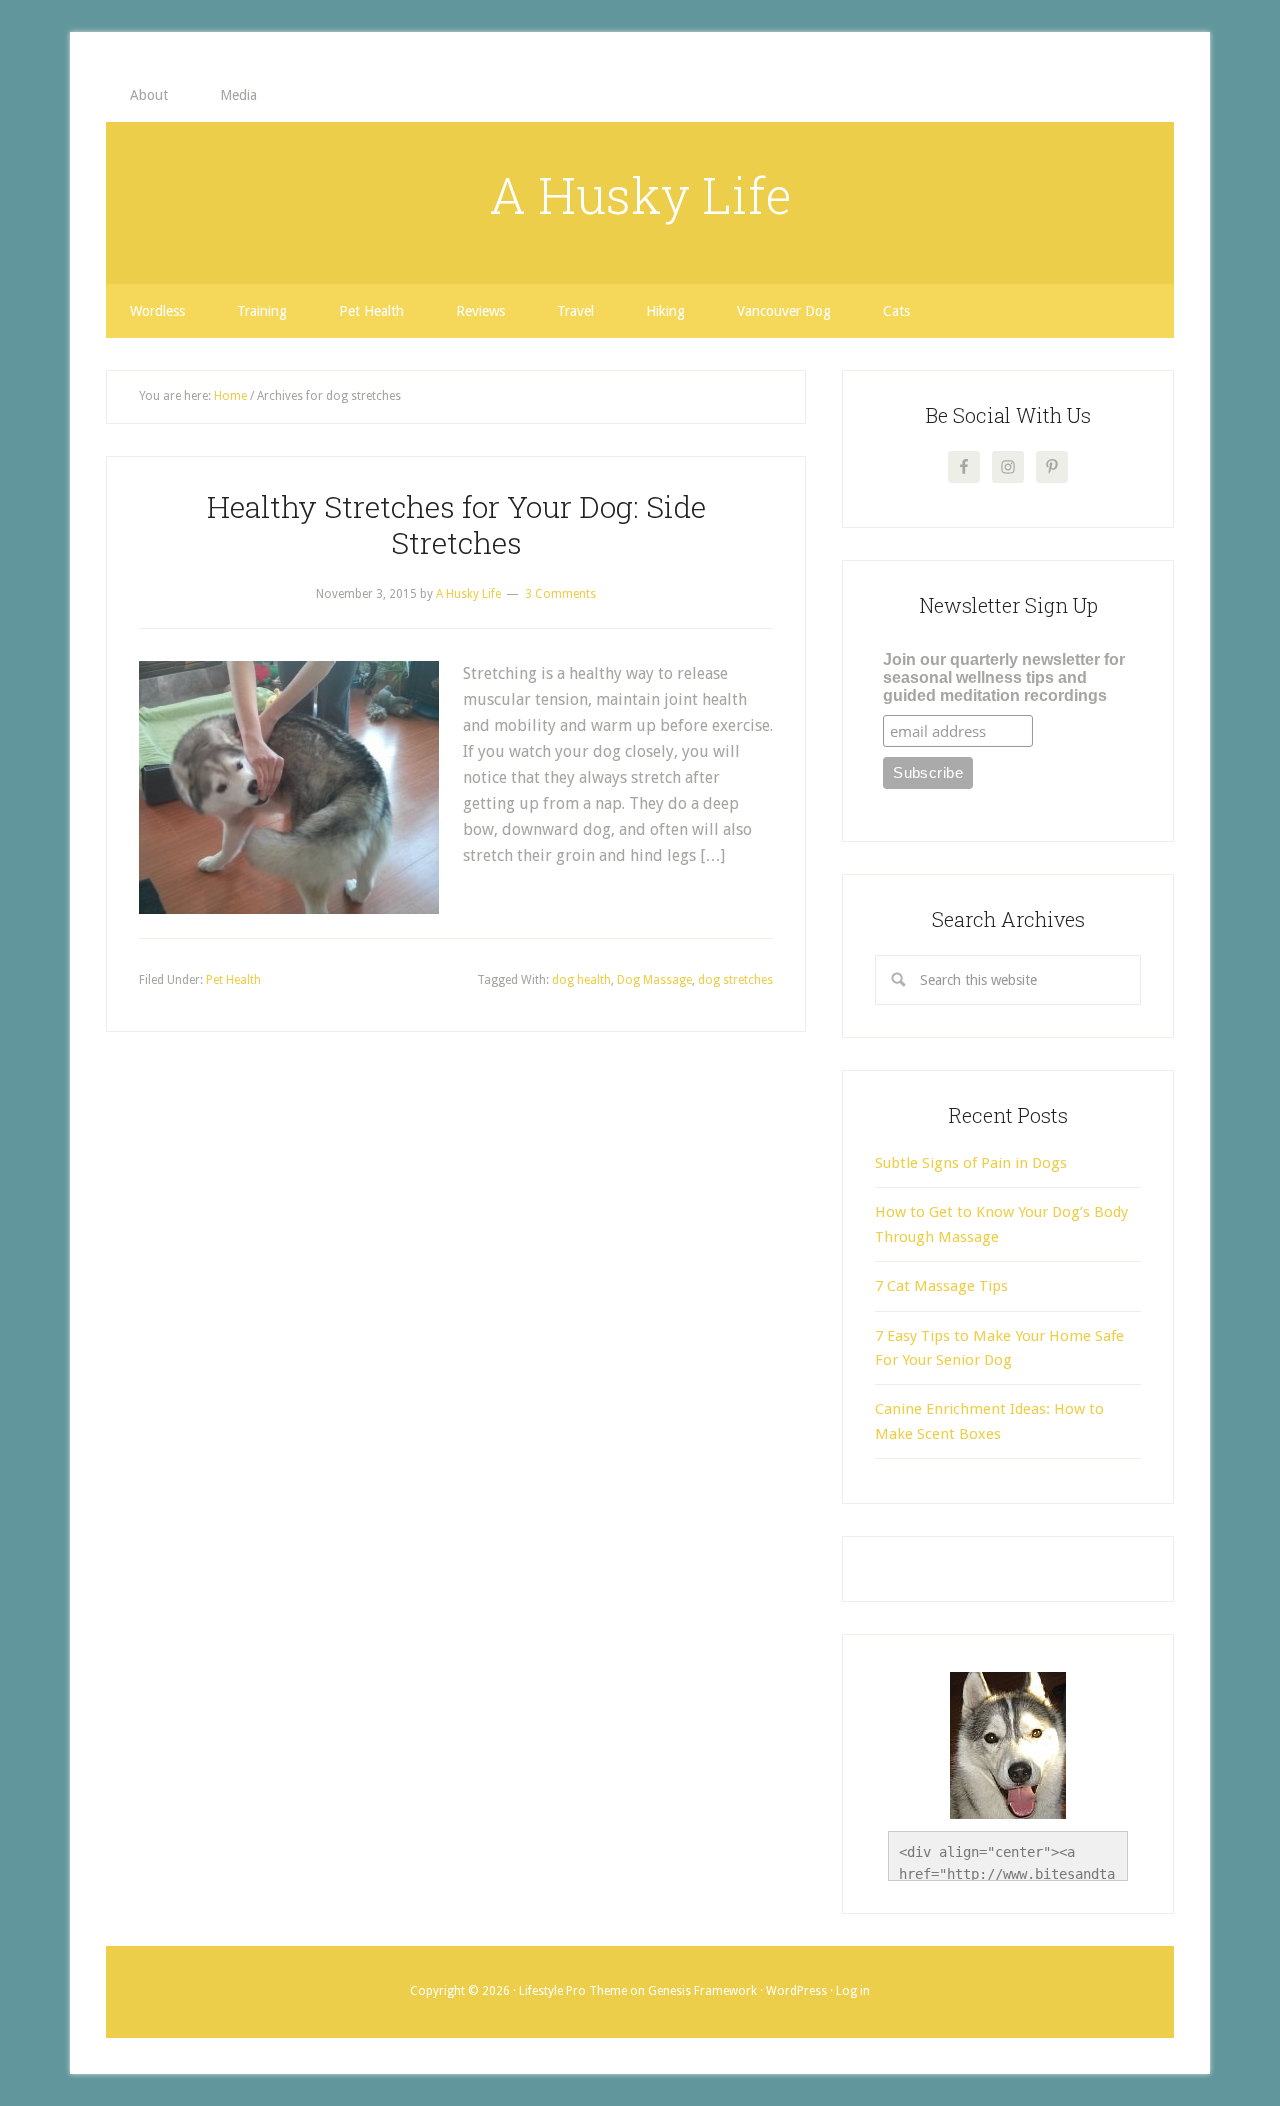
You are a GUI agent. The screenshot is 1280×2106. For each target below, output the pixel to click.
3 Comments (560, 594)
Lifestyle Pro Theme (573, 1991)
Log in (853, 1991)
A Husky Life (640, 195)
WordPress (796, 1991)
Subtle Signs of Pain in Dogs (971, 1163)
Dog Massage (654, 980)
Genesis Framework (702, 1991)
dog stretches (735, 980)
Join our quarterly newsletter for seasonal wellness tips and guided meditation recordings (1004, 677)
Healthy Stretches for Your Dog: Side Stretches (456, 524)
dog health (581, 980)
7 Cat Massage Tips (941, 1286)
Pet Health (233, 980)
